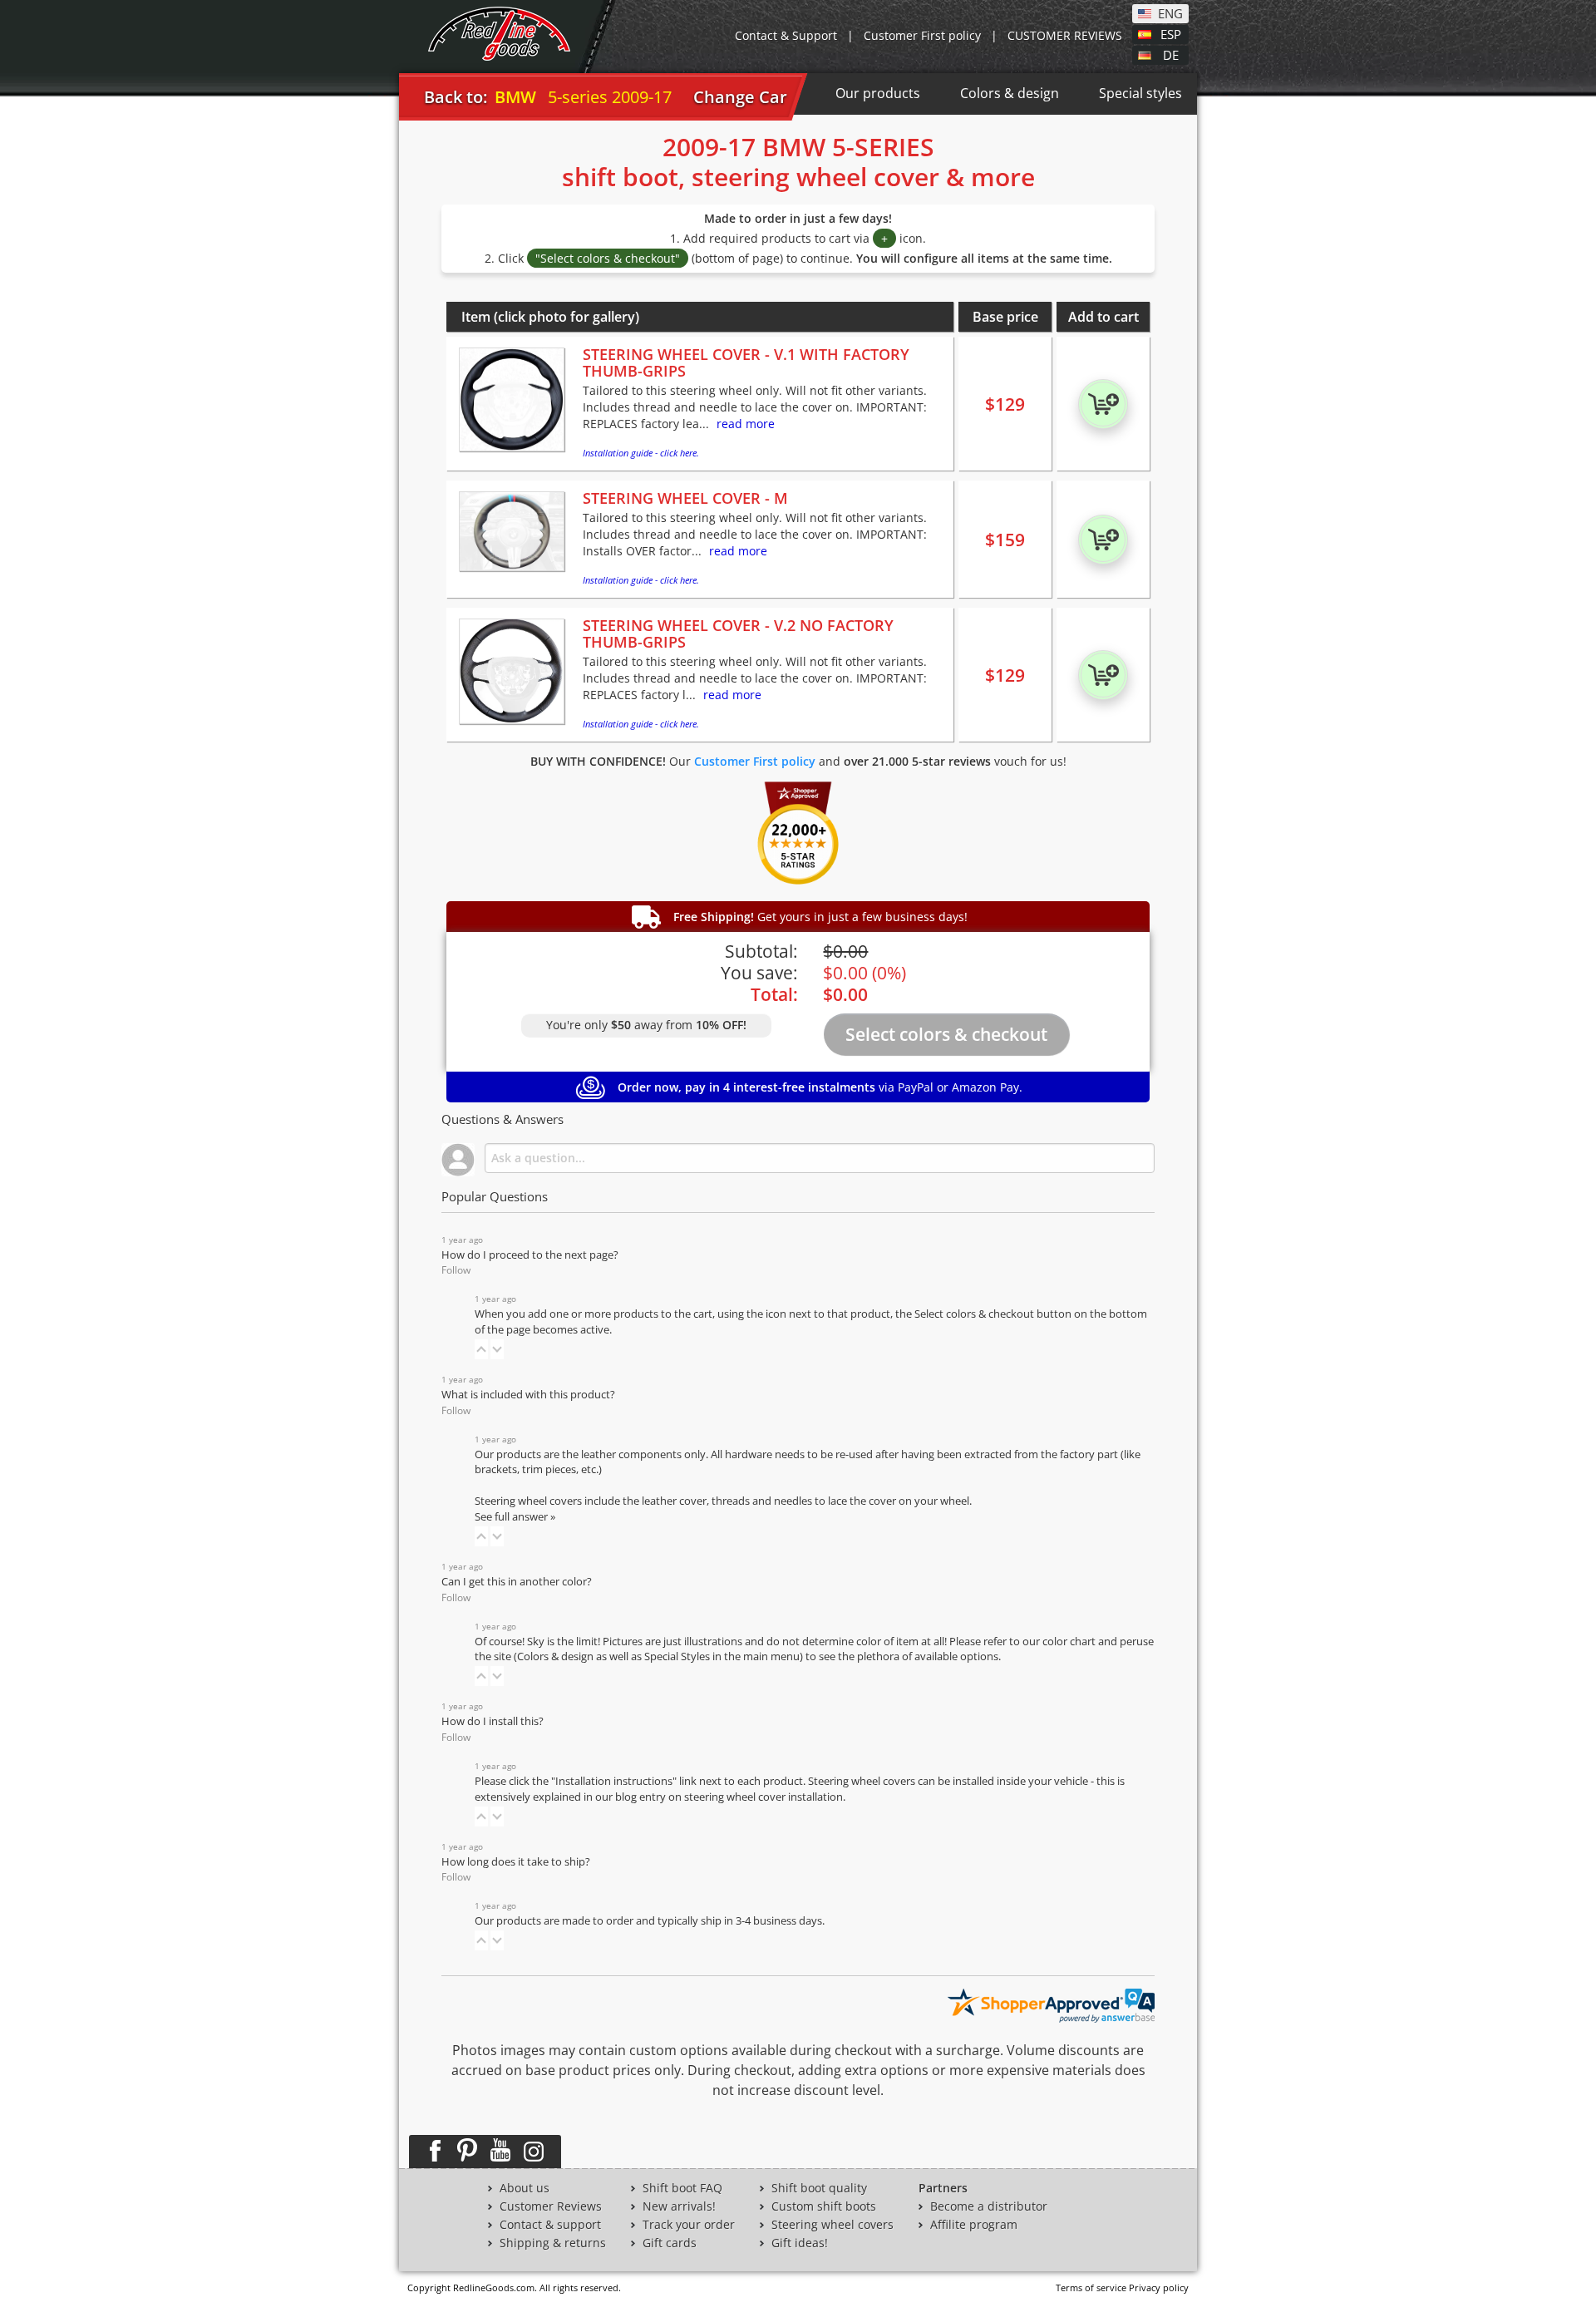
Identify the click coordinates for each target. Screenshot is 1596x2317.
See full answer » (515, 1517)
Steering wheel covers (832, 2225)
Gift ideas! (800, 2243)
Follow (456, 1270)
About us (525, 2188)
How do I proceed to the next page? (530, 1255)
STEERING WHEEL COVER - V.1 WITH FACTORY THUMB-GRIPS (746, 362)
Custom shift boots (824, 2206)
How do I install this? (493, 1721)
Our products (878, 93)
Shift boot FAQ (682, 2188)
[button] (481, 1349)
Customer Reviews (551, 2206)
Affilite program (974, 2225)
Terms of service (1091, 2287)
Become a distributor (989, 2206)
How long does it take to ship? (516, 1862)
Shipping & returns (553, 2243)
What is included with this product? (528, 1395)
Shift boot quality (819, 2188)
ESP (1171, 33)
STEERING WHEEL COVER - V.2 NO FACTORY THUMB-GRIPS (738, 633)
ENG (1170, 12)
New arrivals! (679, 2206)
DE (1171, 54)
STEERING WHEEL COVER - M (685, 498)
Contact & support (550, 2225)
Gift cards (670, 2243)
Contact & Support (786, 35)
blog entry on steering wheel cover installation (729, 1797)
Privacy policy (1159, 2287)
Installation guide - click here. (641, 453)
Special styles (1140, 93)
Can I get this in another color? (517, 1582)
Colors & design (1010, 93)
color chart (1070, 1642)
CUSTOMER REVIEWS (1065, 35)
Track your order (689, 2225)
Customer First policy (922, 35)
